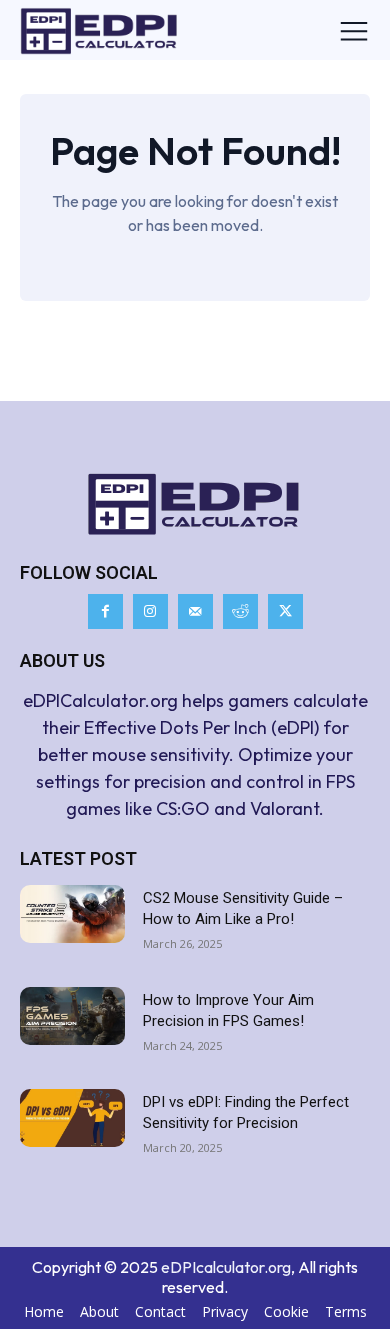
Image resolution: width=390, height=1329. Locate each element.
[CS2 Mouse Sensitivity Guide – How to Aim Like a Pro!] (72, 914)
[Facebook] (105, 611)
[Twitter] (285, 611)
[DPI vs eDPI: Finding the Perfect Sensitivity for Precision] (72, 1118)
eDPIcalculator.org (226, 1267)
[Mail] (195, 611)
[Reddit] (240, 611)
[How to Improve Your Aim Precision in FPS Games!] (72, 1016)
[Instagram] (150, 611)
